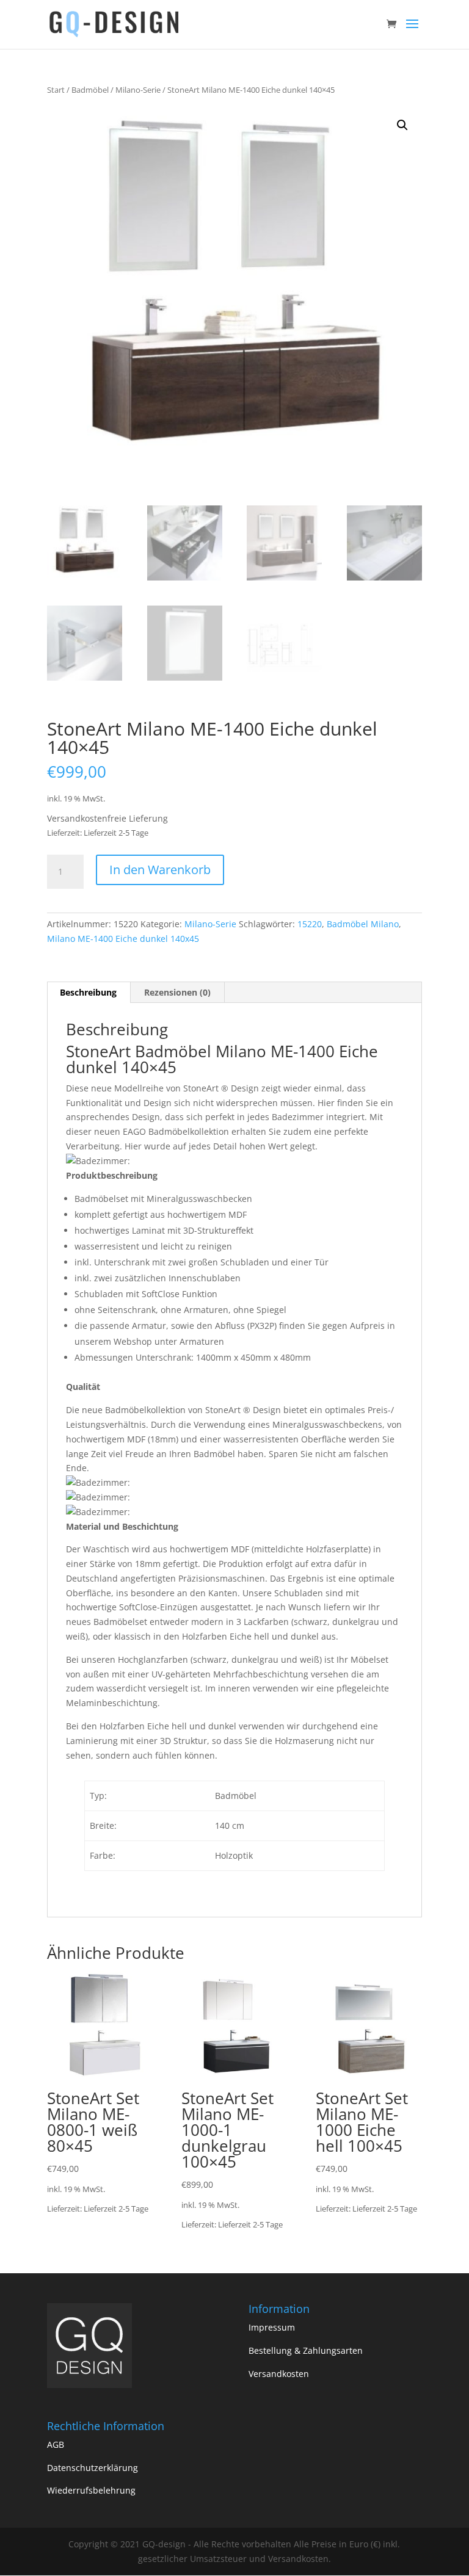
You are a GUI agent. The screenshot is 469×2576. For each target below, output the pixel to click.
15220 (310, 924)
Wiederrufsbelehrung (91, 2490)
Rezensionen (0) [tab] (177, 992)
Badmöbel (90, 90)
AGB (56, 2444)
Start (56, 90)
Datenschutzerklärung (93, 2468)
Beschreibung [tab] (88, 992)
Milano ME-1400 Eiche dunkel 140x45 (123, 939)
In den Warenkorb (160, 870)
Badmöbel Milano (363, 924)
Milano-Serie (138, 90)
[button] (402, 125)
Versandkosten (279, 2374)
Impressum (272, 2327)
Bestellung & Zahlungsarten (306, 2350)
